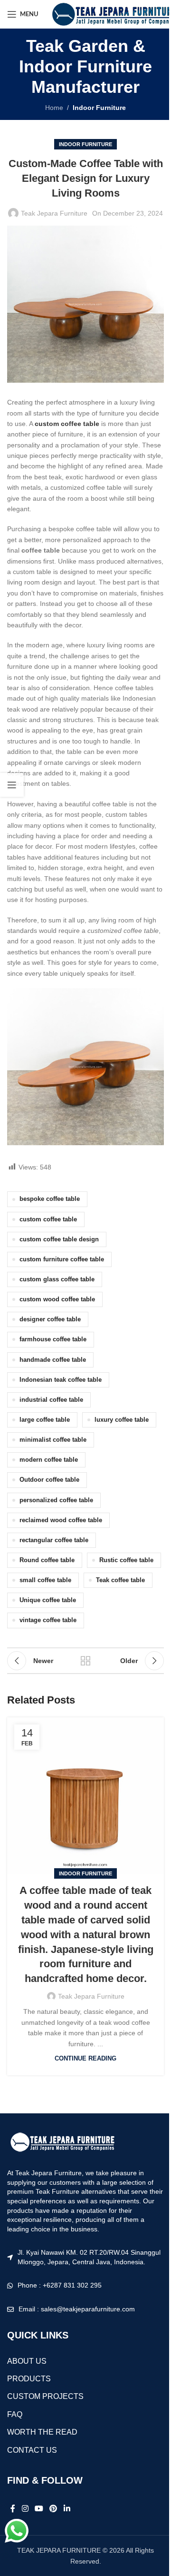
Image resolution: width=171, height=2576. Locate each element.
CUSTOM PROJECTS (45, 2396)
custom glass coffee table (57, 1279)
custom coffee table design (59, 1239)
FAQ (15, 2414)
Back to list (85, 1661)
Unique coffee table (48, 1600)
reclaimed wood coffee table (61, 1520)
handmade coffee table (53, 1360)
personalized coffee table (56, 1500)
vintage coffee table (48, 1620)
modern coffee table (49, 1460)
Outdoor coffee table (49, 1480)
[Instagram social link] (25, 2509)
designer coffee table (50, 1319)
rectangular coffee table (54, 1540)
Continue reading (85, 2059)
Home (54, 108)
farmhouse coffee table (53, 1339)
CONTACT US (32, 2450)
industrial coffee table (51, 1400)
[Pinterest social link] (53, 2509)
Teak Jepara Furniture (54, 213)
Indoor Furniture (99, 108)
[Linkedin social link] (67, 2509)
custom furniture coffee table (62, 1259)
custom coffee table (48, 1219)
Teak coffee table (120, 1580)
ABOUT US (27, 2361)
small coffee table (45, 1580)
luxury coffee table (122, 1420)
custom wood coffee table (57, 1299)
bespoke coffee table (50, 1199)
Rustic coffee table (126, 1560)
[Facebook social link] (13, 2509)
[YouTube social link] (39, 2509)
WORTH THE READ (42, 2432)
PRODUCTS (29, 2379)
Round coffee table (47, 1560)
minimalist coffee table (53, 1440)
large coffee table (45, 1420)
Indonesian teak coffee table (61, 1380)
